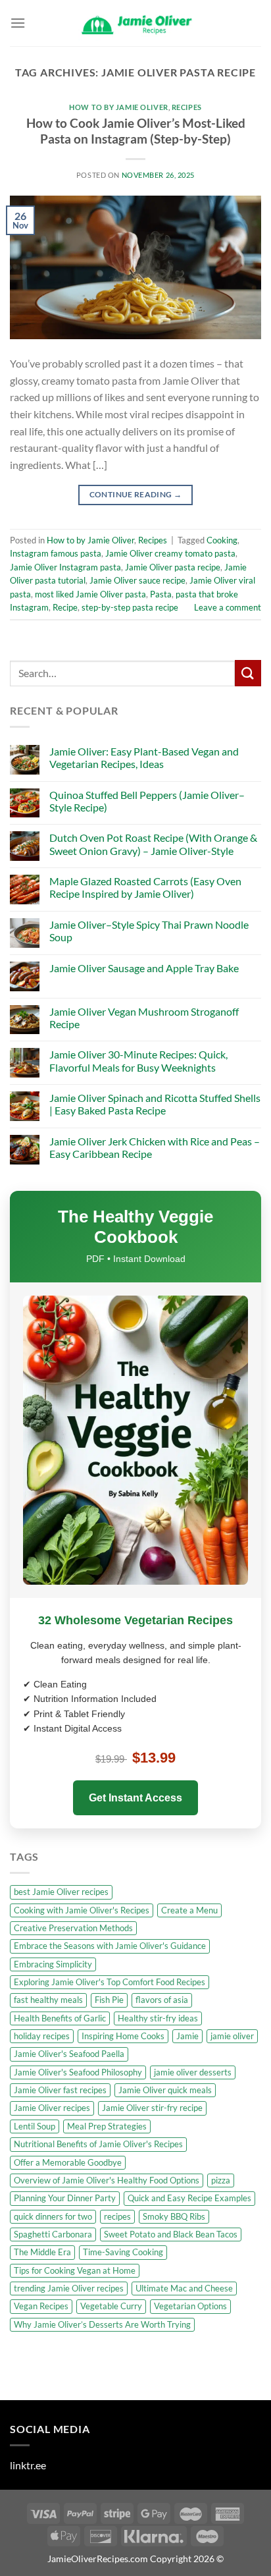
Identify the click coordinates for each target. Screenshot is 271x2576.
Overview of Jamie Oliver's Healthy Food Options (107, 2180)
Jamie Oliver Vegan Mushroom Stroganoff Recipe (144, 1018)
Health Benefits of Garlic (60, 2018)
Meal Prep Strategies (107, 2126)
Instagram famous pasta (56, 553)
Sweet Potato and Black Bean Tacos (171, 2234)
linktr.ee (28, 2465)
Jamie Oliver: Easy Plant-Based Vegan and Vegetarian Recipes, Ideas (144, 757)
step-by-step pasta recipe (130, 607)
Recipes (187, 107)
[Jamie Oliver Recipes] (135, 23)
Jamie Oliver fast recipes (60, 2090)
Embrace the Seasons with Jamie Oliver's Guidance (110, 1946)
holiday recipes (42, 2036)
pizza (221, 2180)
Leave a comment (228, 607)
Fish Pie (109, 2000)
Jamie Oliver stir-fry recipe (152, 2108)
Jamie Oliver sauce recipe (137, 580)
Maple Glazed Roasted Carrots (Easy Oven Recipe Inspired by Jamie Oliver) (145, 887)
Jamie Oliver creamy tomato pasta (170, 553)
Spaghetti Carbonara (53, 2234)
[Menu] (18, 23)
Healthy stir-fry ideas (158, 2018)
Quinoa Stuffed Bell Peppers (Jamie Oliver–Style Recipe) (147, 801)
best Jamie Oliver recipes (61, 1892)
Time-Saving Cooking (123, 2252)
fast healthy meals (48, 2000)
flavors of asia (162, 2000)
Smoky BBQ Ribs (174, 2216)
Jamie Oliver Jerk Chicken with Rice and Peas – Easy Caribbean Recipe (155, 1147)
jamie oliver (232, 2036)
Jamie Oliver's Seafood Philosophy (78, 2072)
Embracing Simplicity (53, 1964)
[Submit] (248, 673)
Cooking (222, 540)
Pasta (161, 594)
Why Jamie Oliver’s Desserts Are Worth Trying (102, 2324)
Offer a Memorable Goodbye (68, 2162)
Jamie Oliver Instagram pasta (65, 567)
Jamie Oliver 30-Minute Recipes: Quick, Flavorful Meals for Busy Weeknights (138, 1060)
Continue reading (136, 494)
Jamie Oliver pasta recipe (173, 567)
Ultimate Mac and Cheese (184, 2288)
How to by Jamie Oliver (118, 107)
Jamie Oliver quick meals (165, 2090)
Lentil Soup (35, 2126)
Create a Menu (189, 1910)
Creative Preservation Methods (73, 1928)
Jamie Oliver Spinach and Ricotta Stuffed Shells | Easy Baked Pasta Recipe (155, 1104)
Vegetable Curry (111, 2306)
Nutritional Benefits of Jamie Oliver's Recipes (98, 2144)
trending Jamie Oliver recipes (69, 2288)
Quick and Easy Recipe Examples (189, 2198)
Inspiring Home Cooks (123, 2036)
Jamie (187, 2036)
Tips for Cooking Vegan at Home (75, 2270)
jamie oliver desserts (193, 2072)
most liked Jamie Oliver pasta (90, 594)
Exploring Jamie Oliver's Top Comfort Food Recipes (110, 1982)
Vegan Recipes (41, 2306)
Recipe (65, 607)
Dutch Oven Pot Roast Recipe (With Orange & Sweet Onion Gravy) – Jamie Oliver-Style (153, 844)
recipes (117, 2216)
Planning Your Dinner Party (65, 2198)
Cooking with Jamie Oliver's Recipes (82, 1910)
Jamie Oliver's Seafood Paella (69, 2054)
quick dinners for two (53, 2216)
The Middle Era (42, 2252)
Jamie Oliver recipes (52, 2108)
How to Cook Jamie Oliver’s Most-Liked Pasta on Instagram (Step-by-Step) (136, 131)
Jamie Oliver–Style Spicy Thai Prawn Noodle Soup (149, 931)
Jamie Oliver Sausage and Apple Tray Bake (144, 968)
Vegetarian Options (190, 2306)
